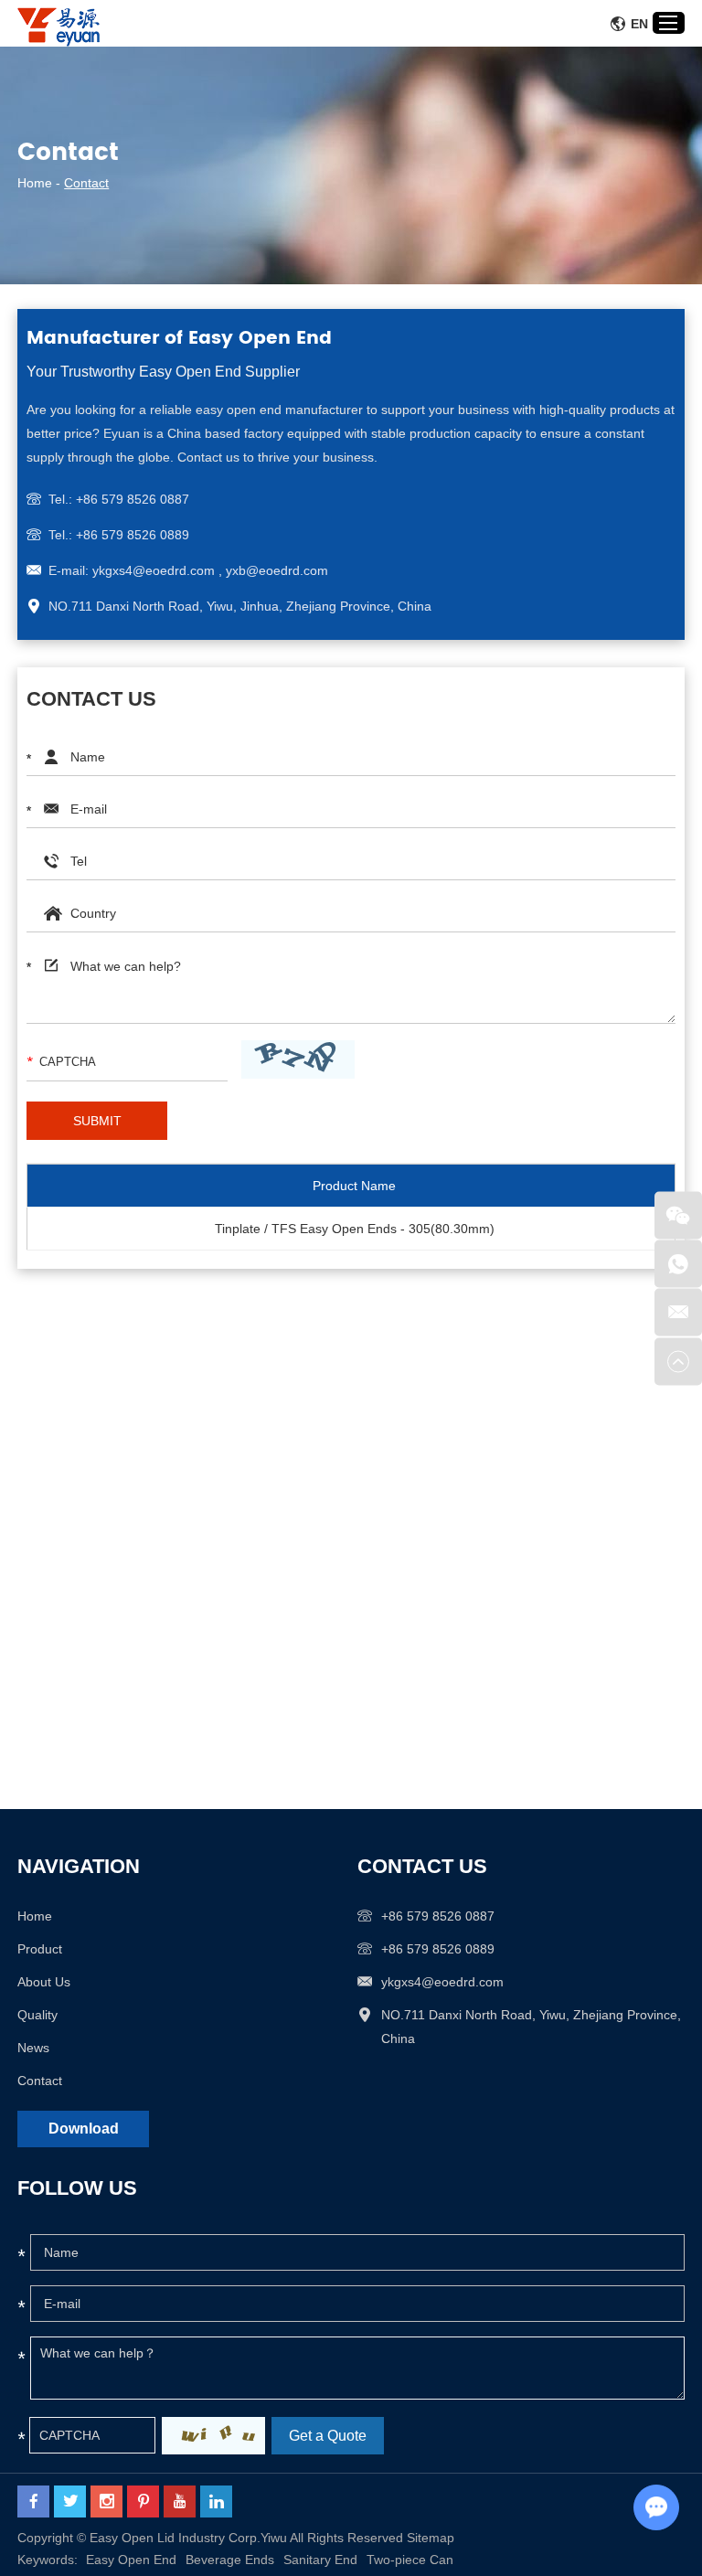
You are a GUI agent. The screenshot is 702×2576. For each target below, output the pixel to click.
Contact (40, 2081)
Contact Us (422, 1866)
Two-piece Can (410, 2560)
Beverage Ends (230, 2560)
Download (84, 2129)
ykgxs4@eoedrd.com (442, 1982)
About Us (44, 1982)
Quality (37, 2015)
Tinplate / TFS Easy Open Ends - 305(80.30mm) (355, 1229)
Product (40, 1949)
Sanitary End (320, 2560)
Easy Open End (131, 2560)
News (33, 2048)
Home (35, 183)
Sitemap (431, 2538)
